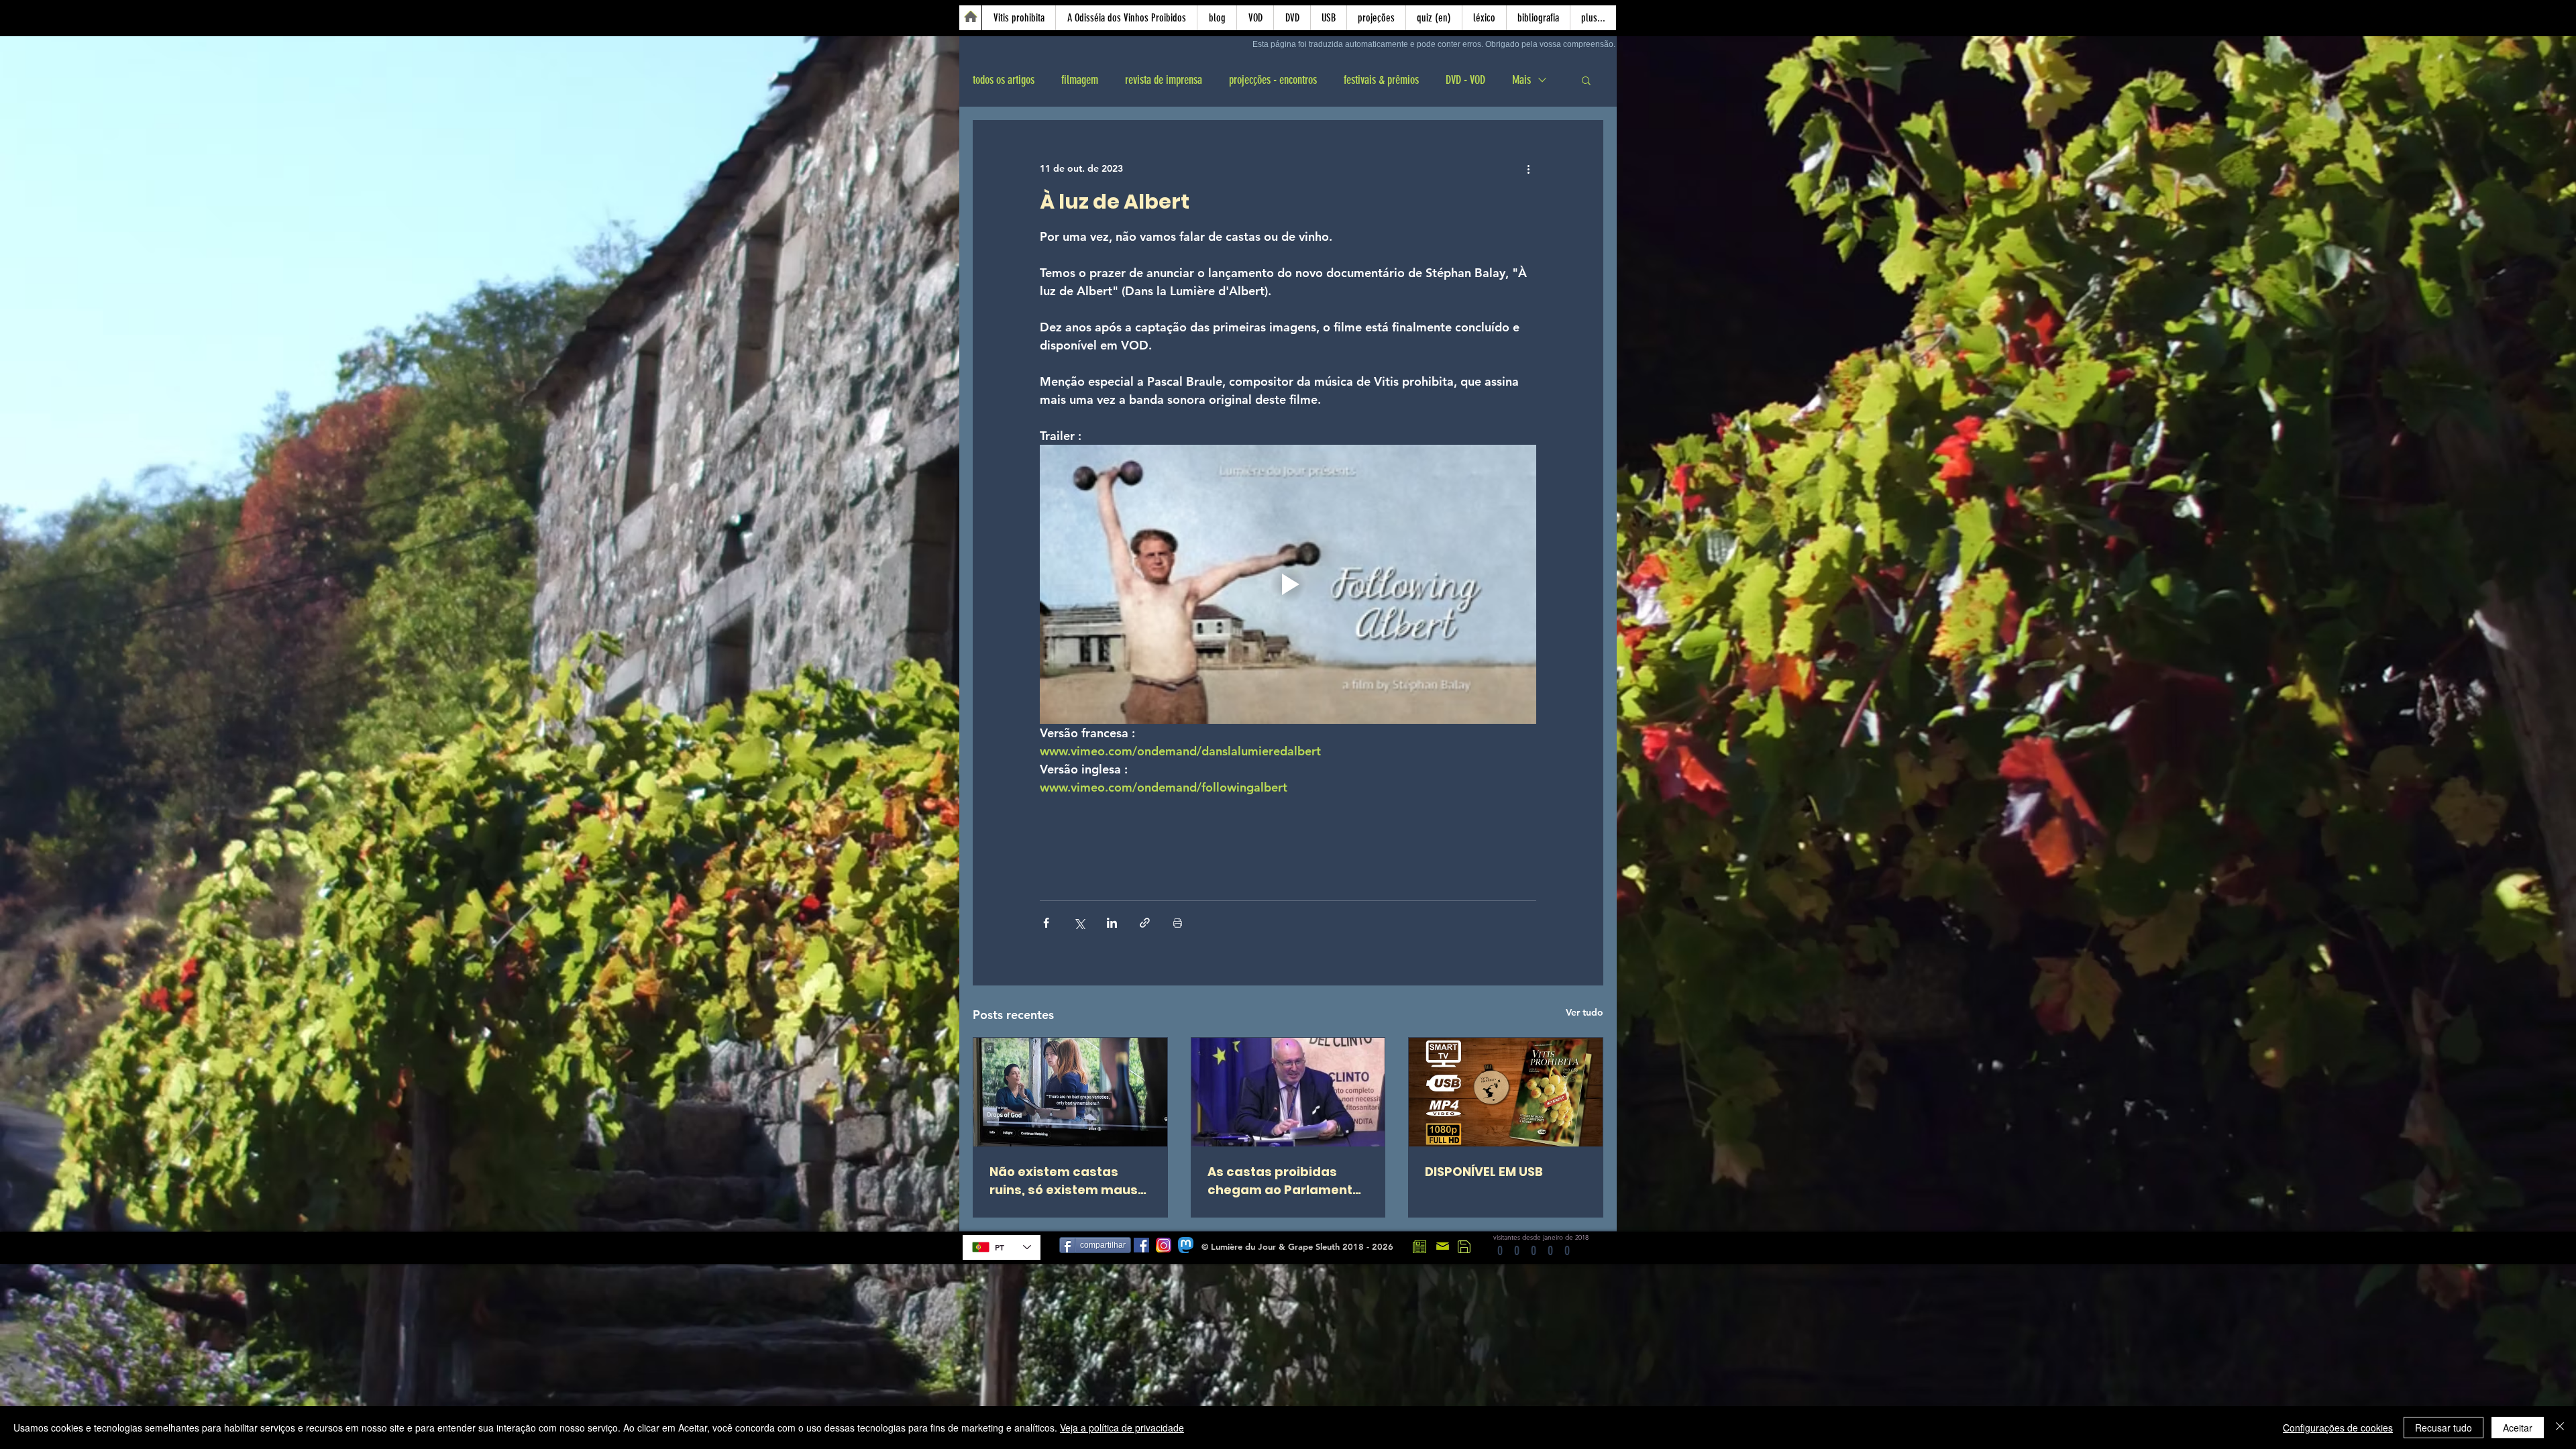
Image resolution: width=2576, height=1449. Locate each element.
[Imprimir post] (1178, 923)
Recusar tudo (2444, 1428)
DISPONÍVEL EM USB (1484, 1172)
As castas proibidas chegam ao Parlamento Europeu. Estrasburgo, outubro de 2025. (1284, 1181)
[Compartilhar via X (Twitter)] (1079, 923)
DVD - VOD (1465, 80)
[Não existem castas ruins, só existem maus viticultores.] (1070, 1092)
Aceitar (2518, 1428)
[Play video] (1288, 584)
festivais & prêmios (1381, 80)
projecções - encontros (1273, 80)
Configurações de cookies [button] (2338, 1428)
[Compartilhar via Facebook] (1046, 923)
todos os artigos (1004, 80)
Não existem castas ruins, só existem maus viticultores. (1064, 1181)
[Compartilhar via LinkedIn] (1112, 923)
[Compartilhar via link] (1145, 923)
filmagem (1080, 80)
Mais (1521, 80)
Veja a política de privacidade (1122, 1428)
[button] (1586, 80)
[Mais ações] (1528, 169)
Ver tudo (1585, 1012)
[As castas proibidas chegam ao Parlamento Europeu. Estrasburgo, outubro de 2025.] (1288, 1092)
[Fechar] (2560, 1428)
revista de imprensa (1164, 80)
